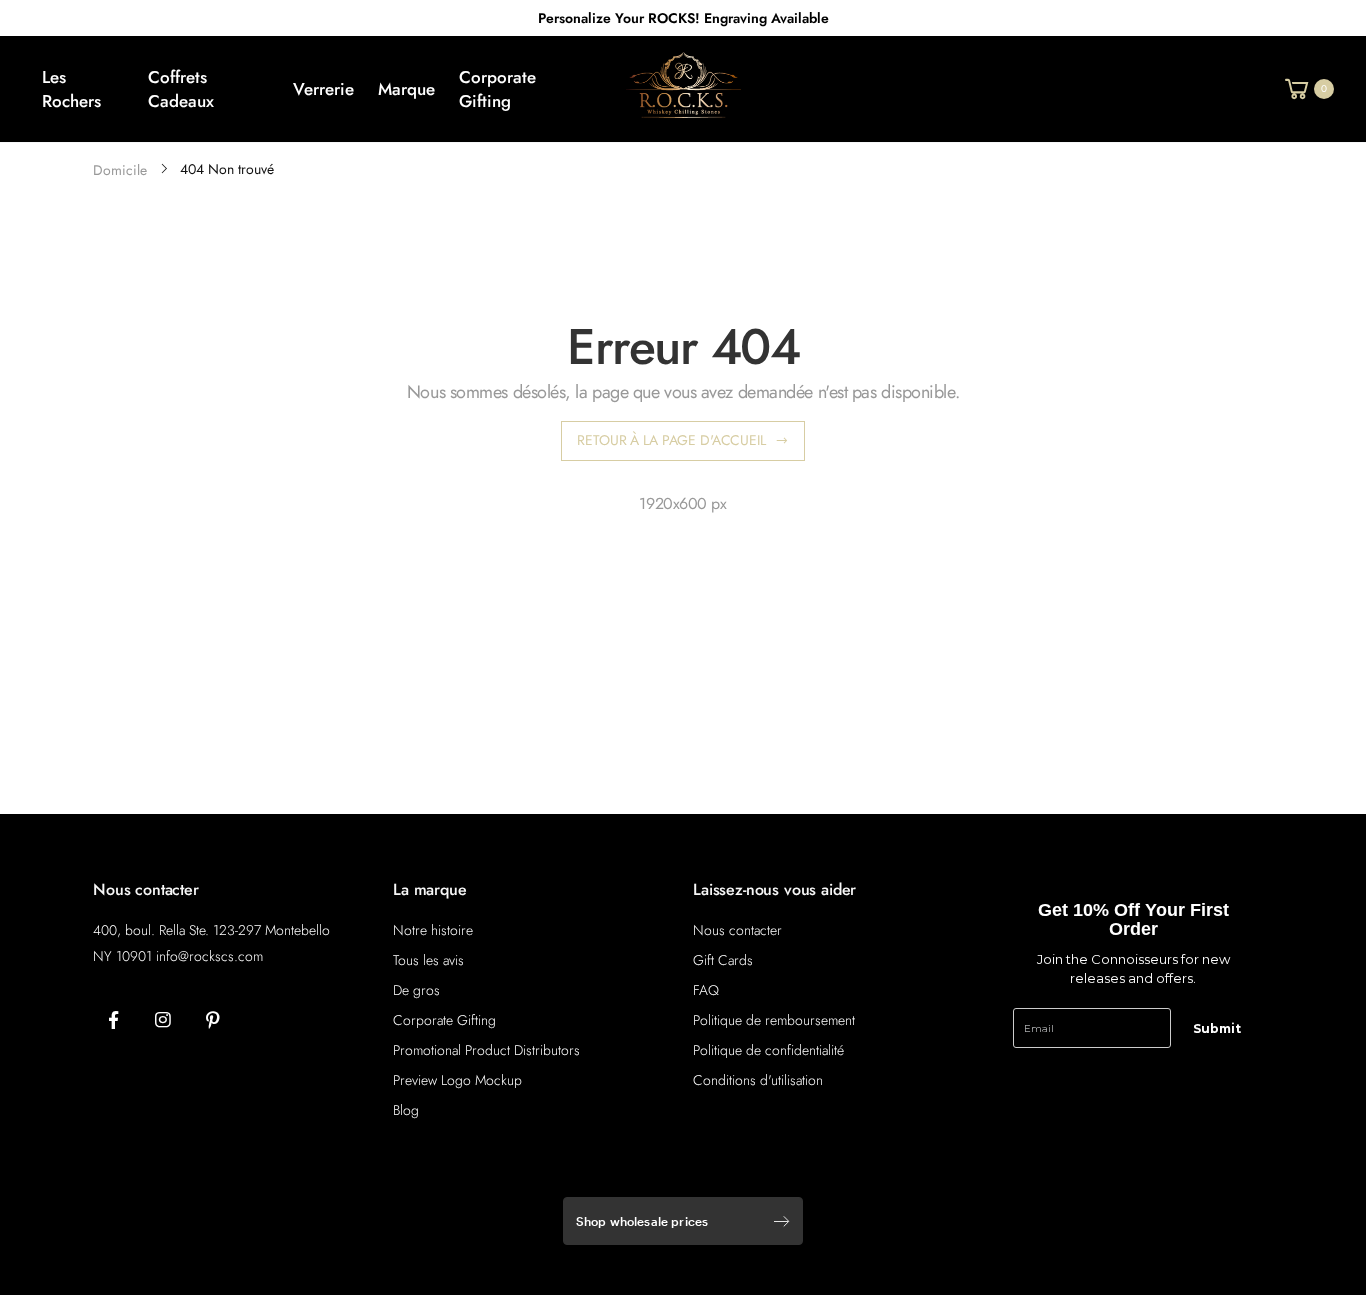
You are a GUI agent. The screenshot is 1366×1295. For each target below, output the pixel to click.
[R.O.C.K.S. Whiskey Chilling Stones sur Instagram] (163, 1021)
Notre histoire (433, 930)
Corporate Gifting (444, 1020)
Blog (406, 1110)
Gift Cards (723, 960)
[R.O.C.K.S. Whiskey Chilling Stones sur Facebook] (113, 1021)
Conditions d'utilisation (758, 1080)
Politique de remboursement (774, 1020)
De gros (416, 990)
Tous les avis (428, 960)
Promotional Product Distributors (486, 1050)
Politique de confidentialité (768, 1050)
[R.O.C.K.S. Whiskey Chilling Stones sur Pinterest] (213, 1021)
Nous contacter (737, 930)
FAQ (706, 990)
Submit (1217, 1028)
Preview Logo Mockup (457, 1080)
